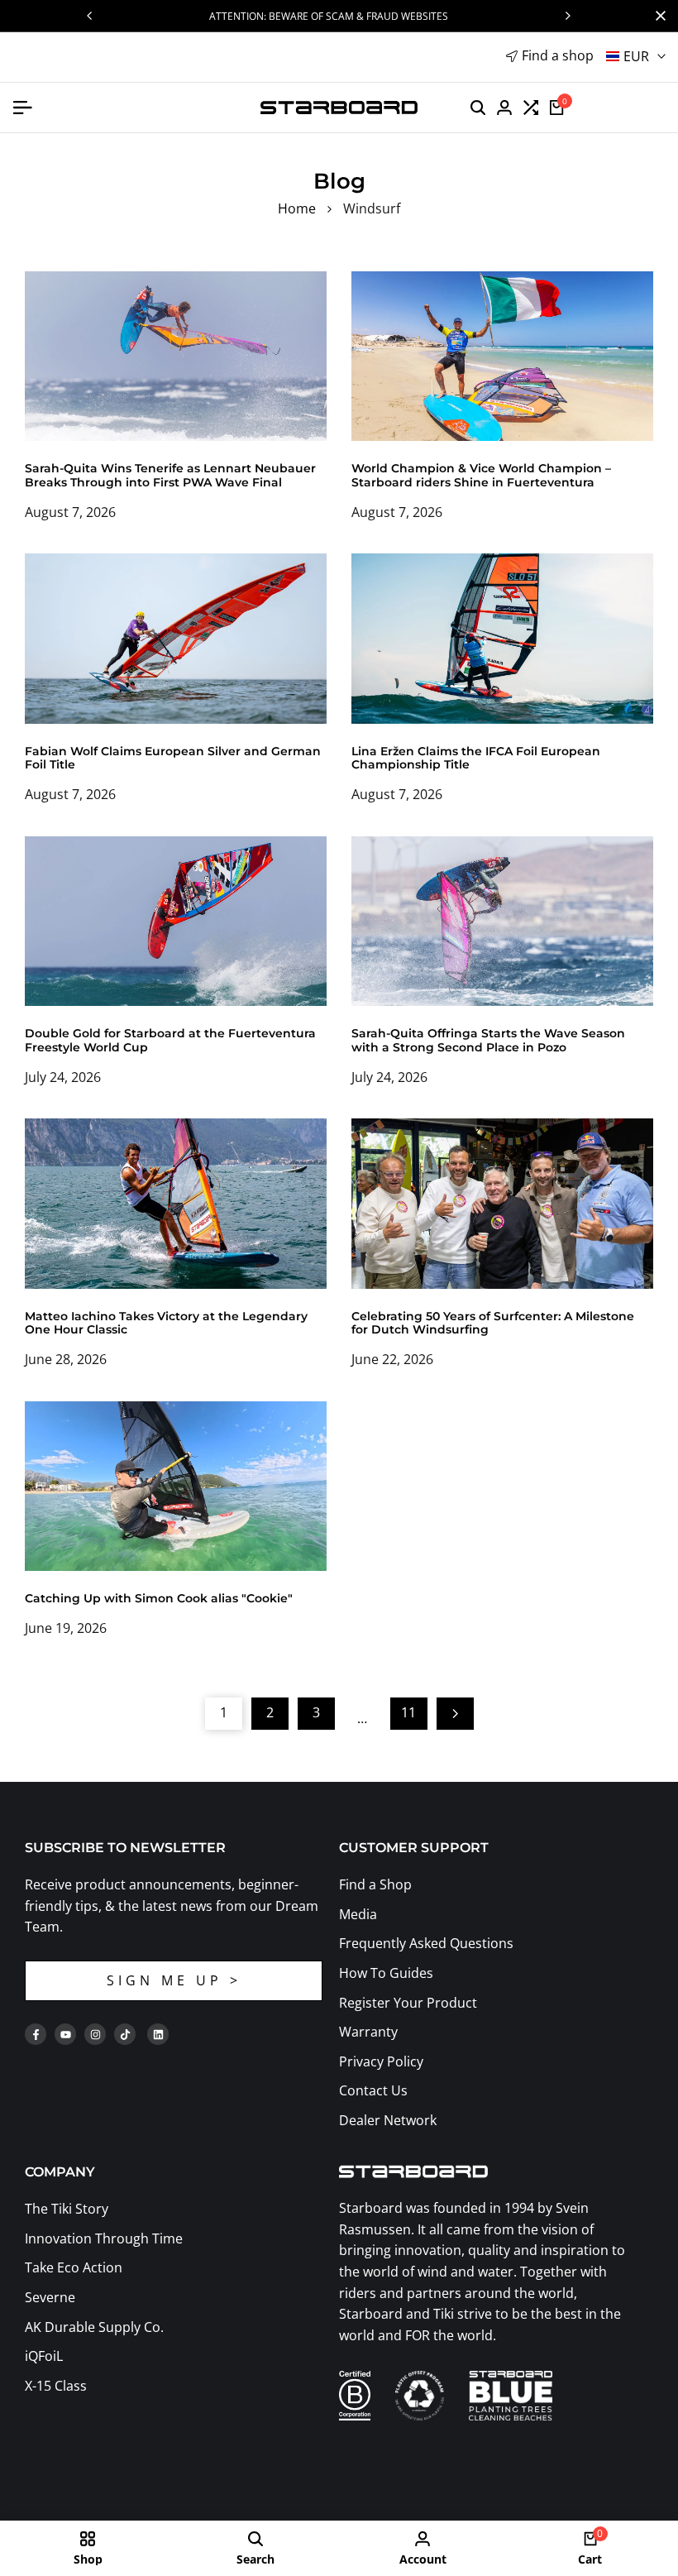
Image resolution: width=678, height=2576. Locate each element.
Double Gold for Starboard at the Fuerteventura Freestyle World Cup (170, 1040)
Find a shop (558, 55)
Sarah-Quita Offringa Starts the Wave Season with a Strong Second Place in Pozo (488, 1040)
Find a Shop (375, 1884)
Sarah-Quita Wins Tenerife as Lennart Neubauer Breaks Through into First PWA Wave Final (170, 475)
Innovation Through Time (104, 2238)
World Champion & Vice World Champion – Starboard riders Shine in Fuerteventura (481, 475)
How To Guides (386, 1973)
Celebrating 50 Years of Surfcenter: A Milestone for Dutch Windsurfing (493, 1323)
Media (358, 1914)
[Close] (657, 16)
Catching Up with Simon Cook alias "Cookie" (159, 1598)
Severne (50, 2297)
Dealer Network (388, 2120)
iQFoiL (44, 2356)
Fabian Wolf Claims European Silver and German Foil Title (173, 758)
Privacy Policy (381, 2061)
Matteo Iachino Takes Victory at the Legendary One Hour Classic (166, 1323)
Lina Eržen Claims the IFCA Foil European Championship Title (476, 758)
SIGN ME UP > (174, 1980)
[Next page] (455, 1714)
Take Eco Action (74, 2267)
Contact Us (373, 2090)
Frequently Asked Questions (426, 1943)
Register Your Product (408, 2003)
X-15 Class (56, 2386)
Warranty (368, 2032)
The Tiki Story (67, 2209)
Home (297, 208)
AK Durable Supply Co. (94, 2327)
